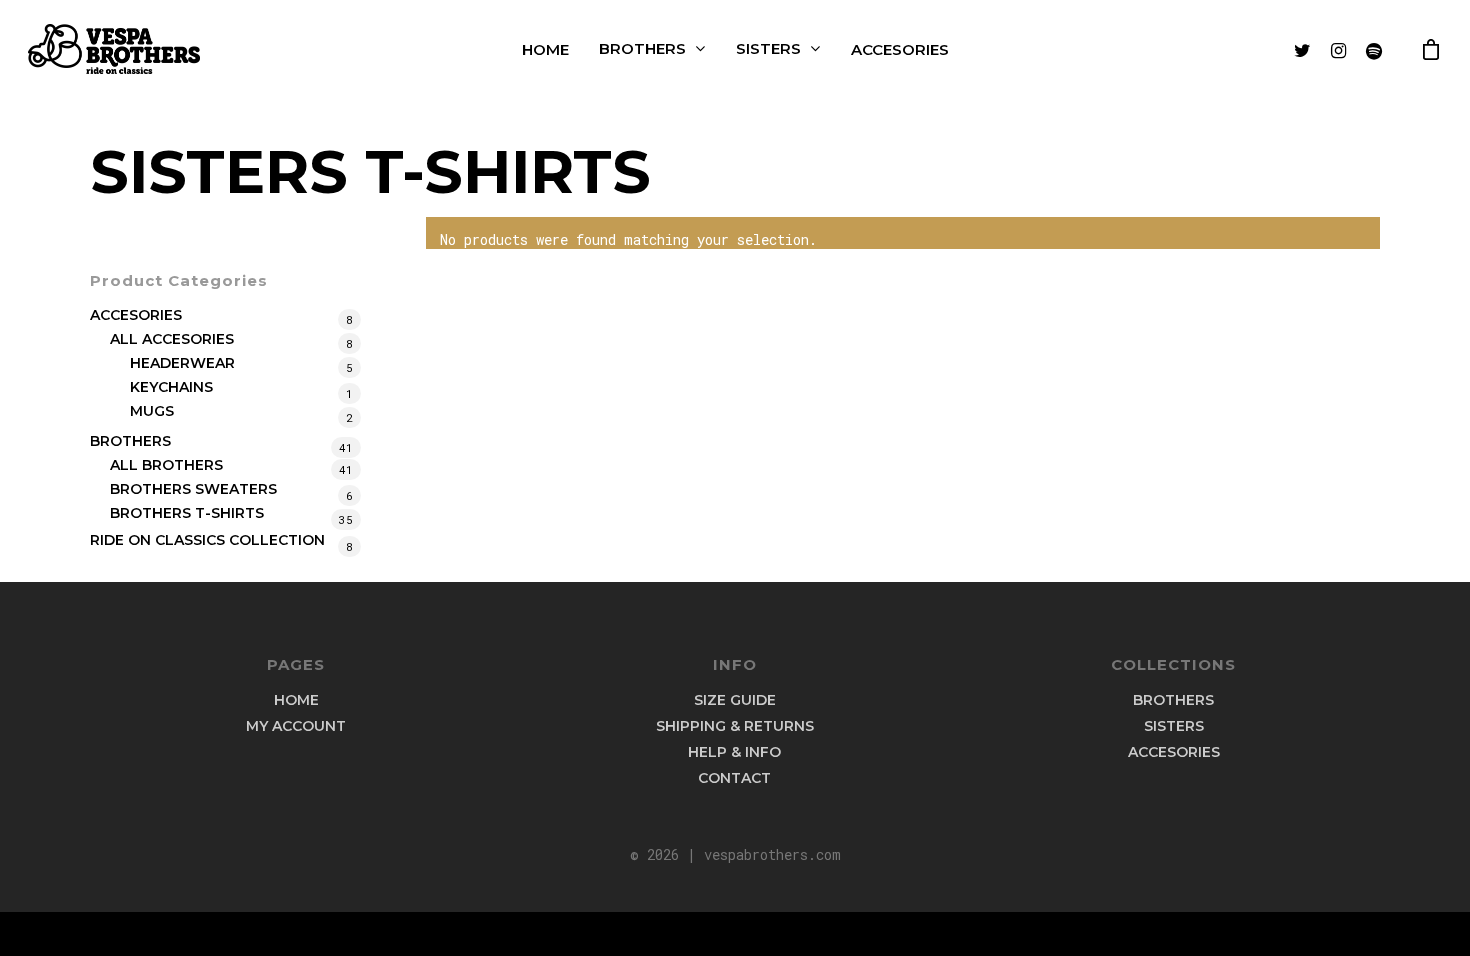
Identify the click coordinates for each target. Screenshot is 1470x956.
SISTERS (768, 49)
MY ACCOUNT (296, 726)
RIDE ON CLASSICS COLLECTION (207, 540)
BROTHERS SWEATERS (193, 489)
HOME (545, 49)
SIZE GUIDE (735, 700)
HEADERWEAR (182, 363)
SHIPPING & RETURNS (735, 726)
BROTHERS (642, 49)
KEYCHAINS (171, 387)
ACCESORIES (900, 49)
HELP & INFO (734, 752)
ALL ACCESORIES (172, 339)
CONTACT (734, 778)
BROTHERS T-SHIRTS (187, 513)
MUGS (152, 411)
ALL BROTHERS (166, 465)
